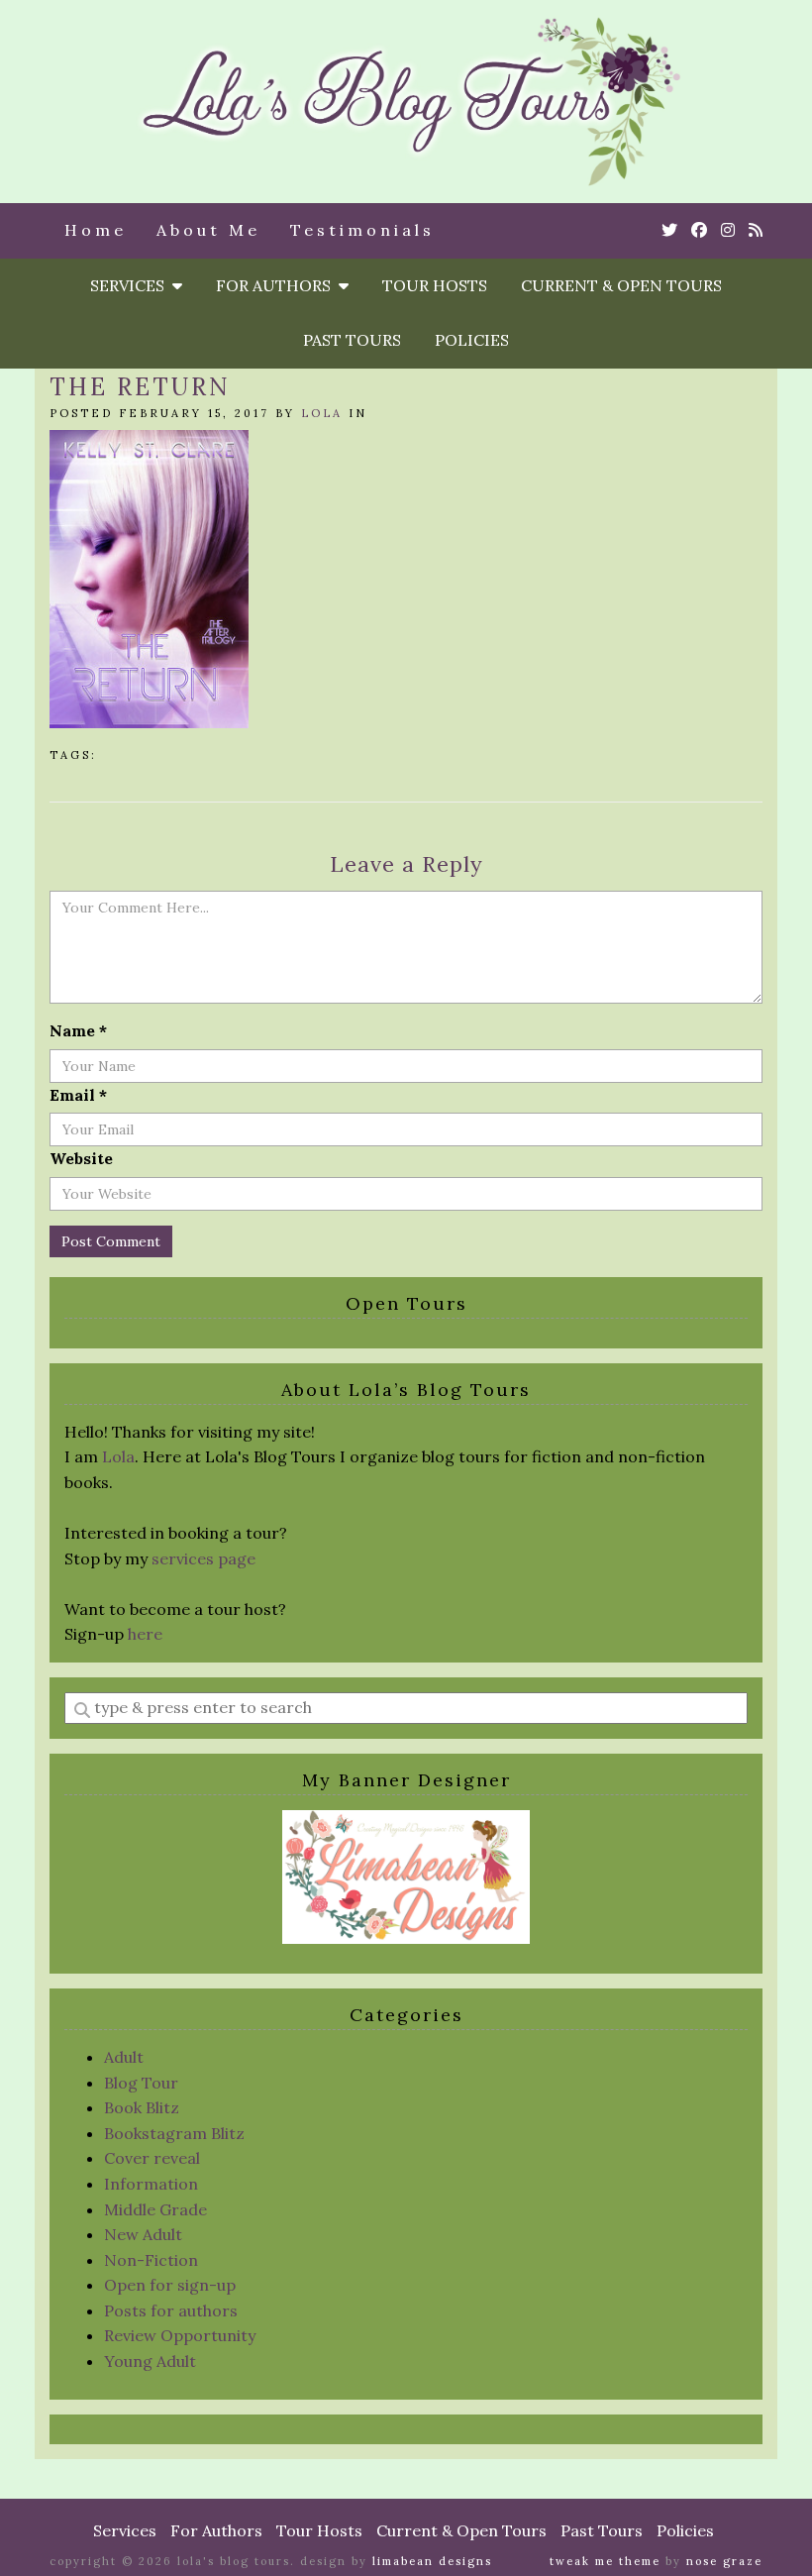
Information (151, 2184)
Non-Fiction (151, 2260)
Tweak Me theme (605, 2561)
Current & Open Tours (621, 285)
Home (96, 230)
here (145, 1634)
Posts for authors (171, 2310)
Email (78, 1095)
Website (81, 1158)
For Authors (277, 285)
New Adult (143, 2234)
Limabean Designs (432, 2561)
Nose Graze (724, 2561)
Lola (322, 413)
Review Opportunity (180, 2335)
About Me (208, 230)
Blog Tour (141, 2083)
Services (131, 285)
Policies (472, 340)
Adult (124, 2057)
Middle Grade (155, 2209)
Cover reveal (152, 2158)
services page (203, 1558)
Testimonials (362, 230)
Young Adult (150, 2361)
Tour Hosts (435, 285)
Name (78, 1030)
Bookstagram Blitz (174, 2133)
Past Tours (352, 340)
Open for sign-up (170, 2285)
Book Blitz (142, 2107)
